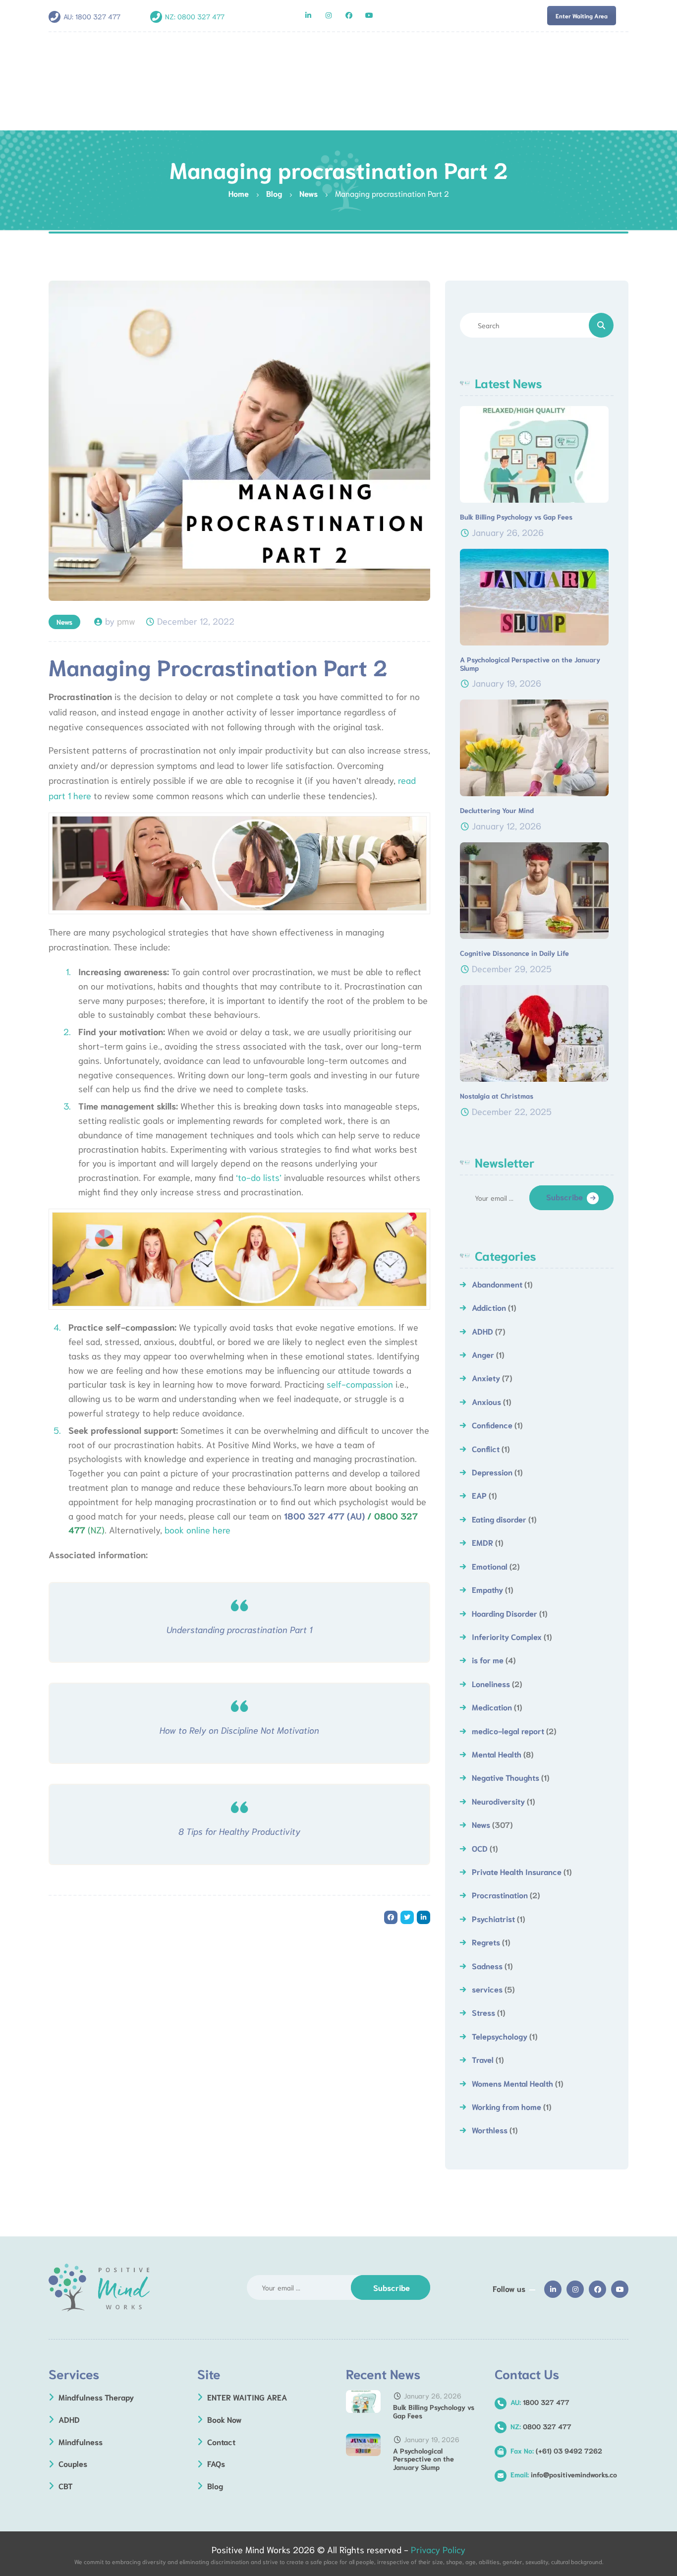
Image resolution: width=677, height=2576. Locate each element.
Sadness (487, 1965)
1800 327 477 (98, 16)
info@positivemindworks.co (564, 2474)
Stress (483, 2012)
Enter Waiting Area (582, 16)
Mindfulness (81, 2441)
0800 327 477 (201, 16)
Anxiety (486, 1377)
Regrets (486, 1942)
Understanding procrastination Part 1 (239, 1629)
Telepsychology (500, 2036)
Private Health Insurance (517, 1871)
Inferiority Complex (507, 1636)
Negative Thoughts (506, 1777)
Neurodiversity (498, 1801)
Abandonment (497, 1284)
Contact (221, 2441)
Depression (492, 1472)
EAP (479, 1495)
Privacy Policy (438, 2549)
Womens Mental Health (512, 2083)
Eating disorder (499, 1519)
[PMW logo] (99, 2288)
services (487, 1989)
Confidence (492, 1425)
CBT (66, 2486)
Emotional (490, 1566)
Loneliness (491, 1683)
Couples (73, 2463)
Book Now (225, 2419)
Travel (483, 2059)
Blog (215, 2486)
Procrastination (500, 1895)
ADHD (482, 1331)
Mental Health (497, 1754)
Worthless (490, 2130)
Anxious (486, 1401)
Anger (483, 1354)
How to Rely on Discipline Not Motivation (239, 1730)
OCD (480, 1848)
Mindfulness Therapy (96, 2397)
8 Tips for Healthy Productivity (239, 1831)
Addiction (489, 1307)
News (64, 622)
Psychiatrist (493, 1918)
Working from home (507, 2106)
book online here (197, 1529)
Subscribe (564, 1197)
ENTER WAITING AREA (247, 2397)
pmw (126, 621)
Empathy (487, 1589)
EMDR (482, 1542)
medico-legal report (508, 1730)
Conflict (486, 1448)
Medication (492, 1707)
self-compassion (360, 1384)
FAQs (216, 2463)
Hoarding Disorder (505, 1613)
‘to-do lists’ (259, 1177)
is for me (488, 1660)
